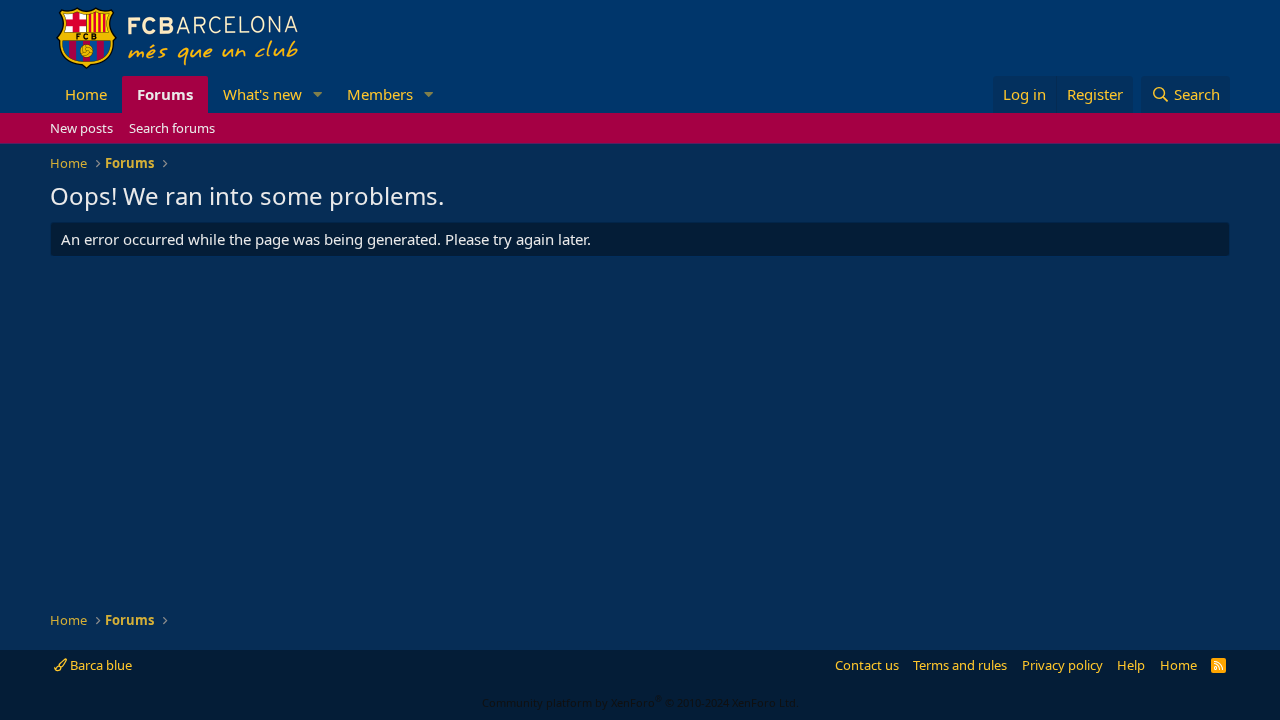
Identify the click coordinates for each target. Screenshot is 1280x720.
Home (86, 94)
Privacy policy (1062, 665)
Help (1131, 665)
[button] (318, 94)
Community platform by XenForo (640, 702)
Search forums (172, 128)
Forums (165, 94)
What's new (262, 94)
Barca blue (99, 665)
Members (380, 94)
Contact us (867, 665)
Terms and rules (960, 665)
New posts (81, 128)
